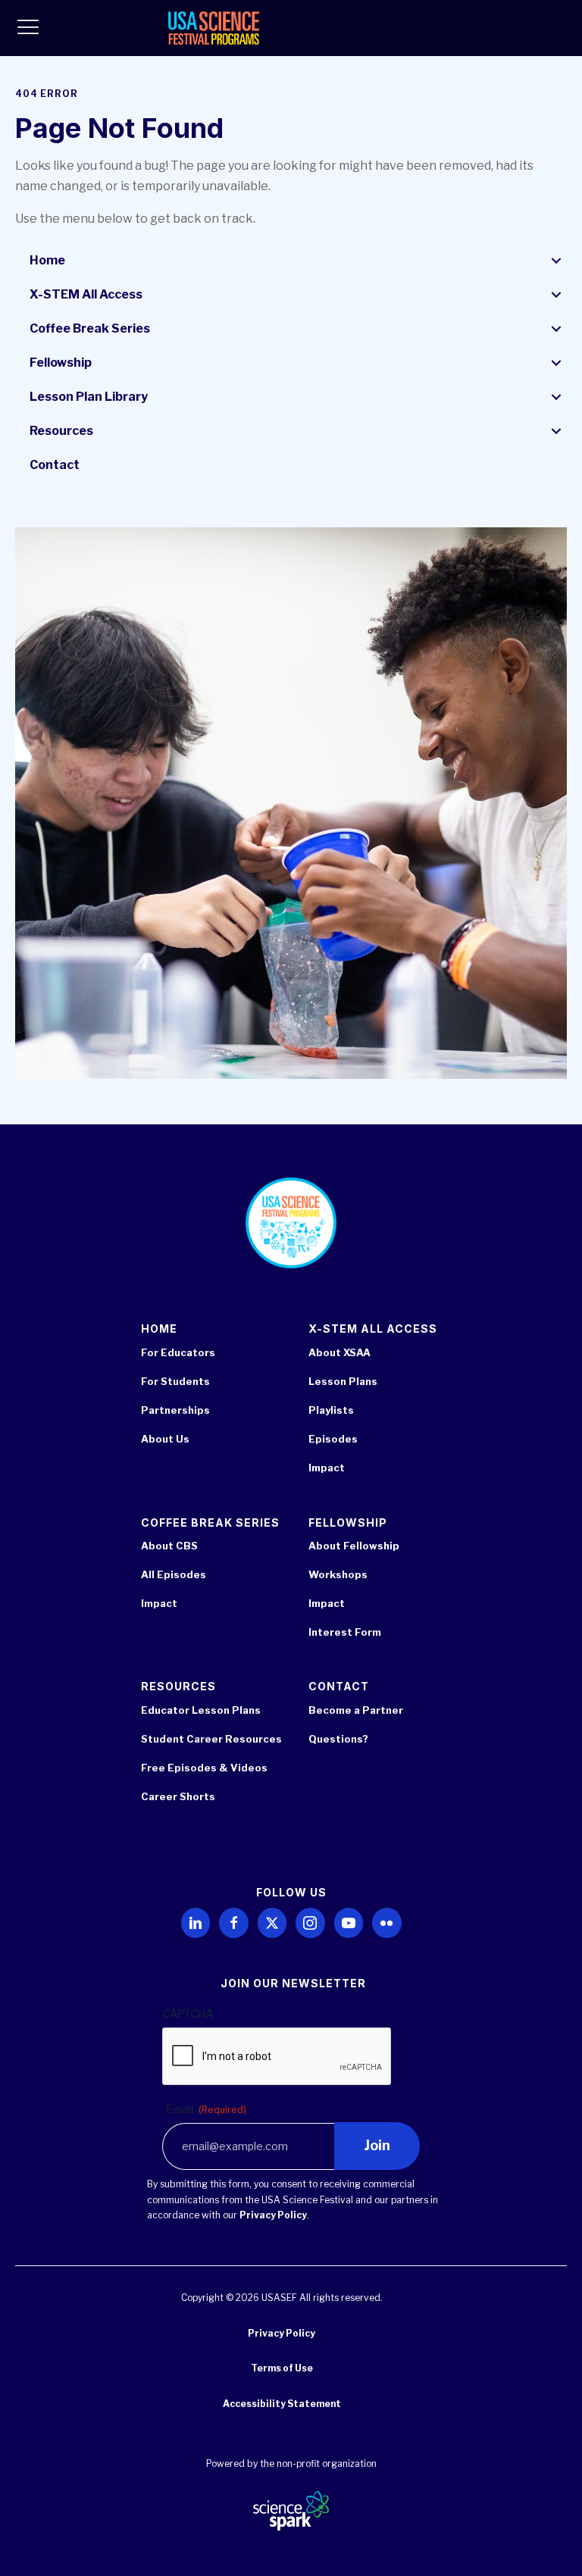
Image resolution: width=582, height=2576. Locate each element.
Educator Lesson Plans (201, 1710)
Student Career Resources (211, 1739)
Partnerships (175, 1410)
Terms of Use (282, 2368)
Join (377, 2145)
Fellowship (61, 363)
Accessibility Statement (282, 2404)
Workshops (338, 1574)
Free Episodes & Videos (204, 1768)
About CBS (169, 1546)
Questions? (338, 1739)
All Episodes (174, 1574)
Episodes (333, 1439)
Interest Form (345, 1632)
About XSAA (339, 1352)
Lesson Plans (343, 1381)
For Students (175, 1381)
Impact (327, 1468)
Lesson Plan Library (89, 397)
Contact (55, 465)
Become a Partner (356, 1710)
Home (47, 260)
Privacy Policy (273, 2215)
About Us (165, 1439)
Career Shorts (178, 1796)
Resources (61, 431)
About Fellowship (354, 1546)
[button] (556, 261)
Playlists (331, 1410)
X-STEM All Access (86, 294)
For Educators (178, 1352)
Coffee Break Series (90, 328)
